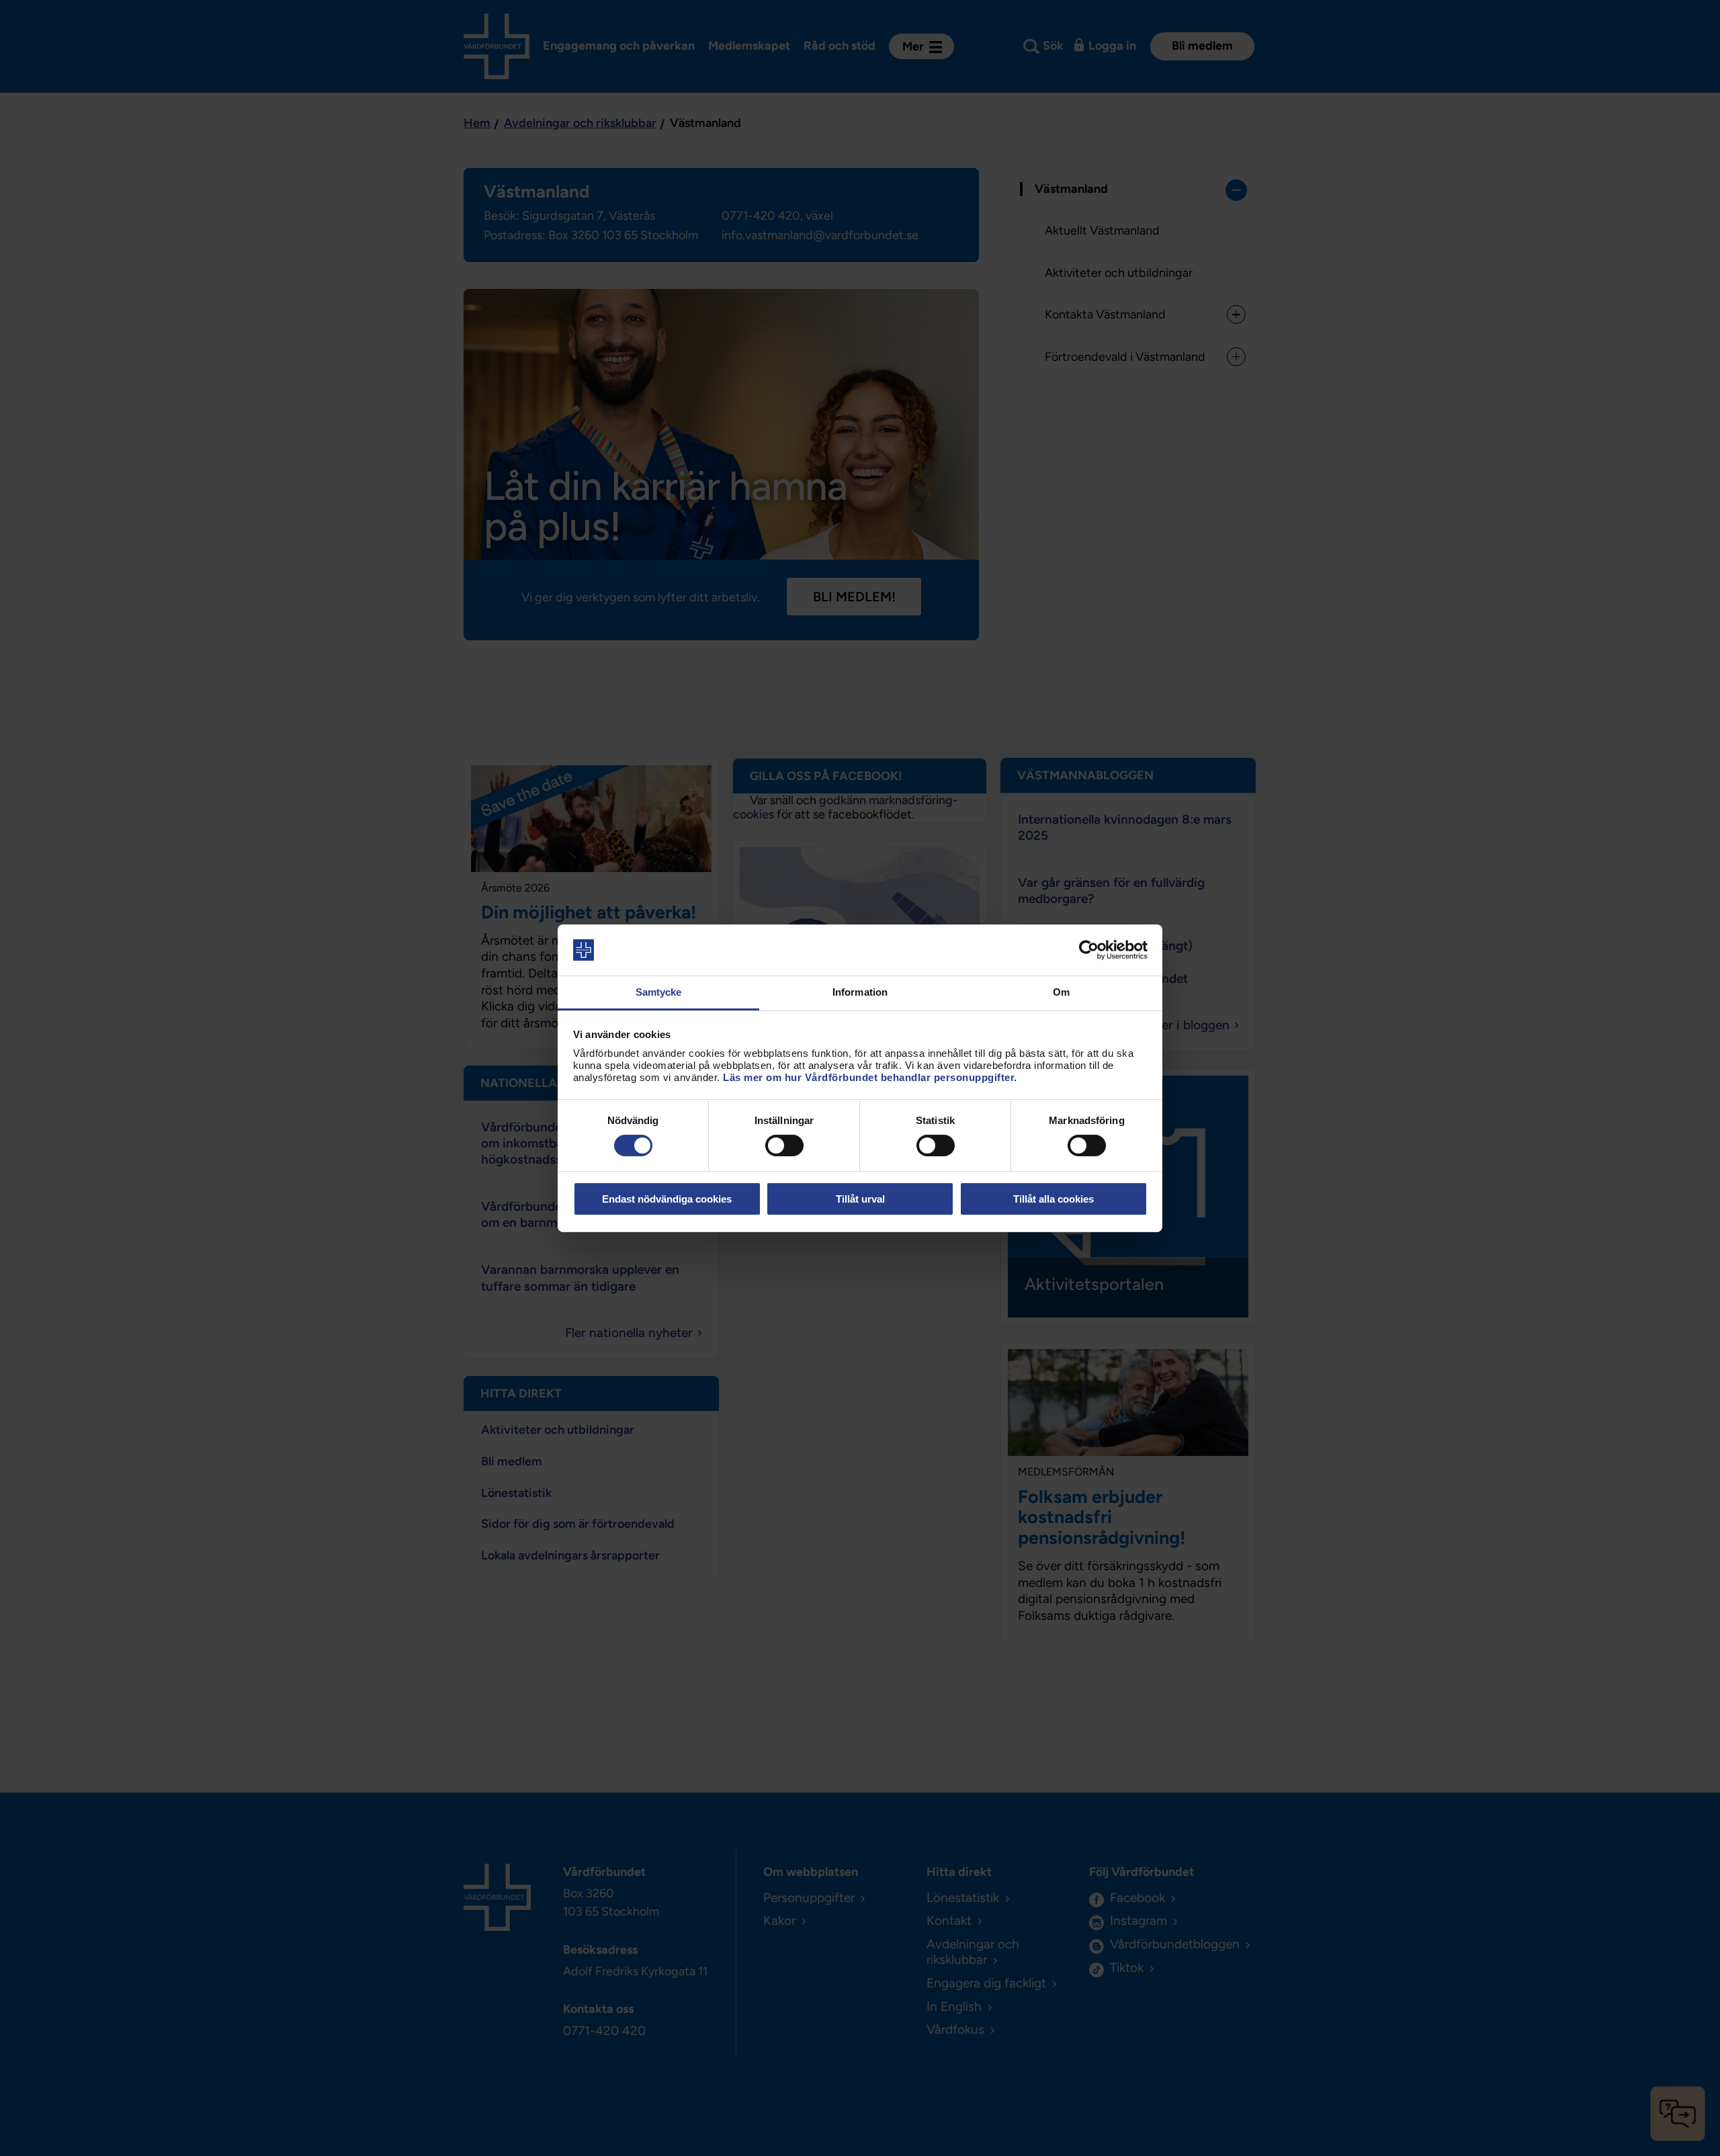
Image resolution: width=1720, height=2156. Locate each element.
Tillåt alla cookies (1053, 1199)
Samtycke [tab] (659, 992)
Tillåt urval (860, 1199)
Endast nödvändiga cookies (667, 1199)
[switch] (784, 1146)
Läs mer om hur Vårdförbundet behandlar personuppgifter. (870, 1077)
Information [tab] (860, 992)
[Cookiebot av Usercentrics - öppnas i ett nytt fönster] (1089, 950)
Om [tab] (1061, 992)
